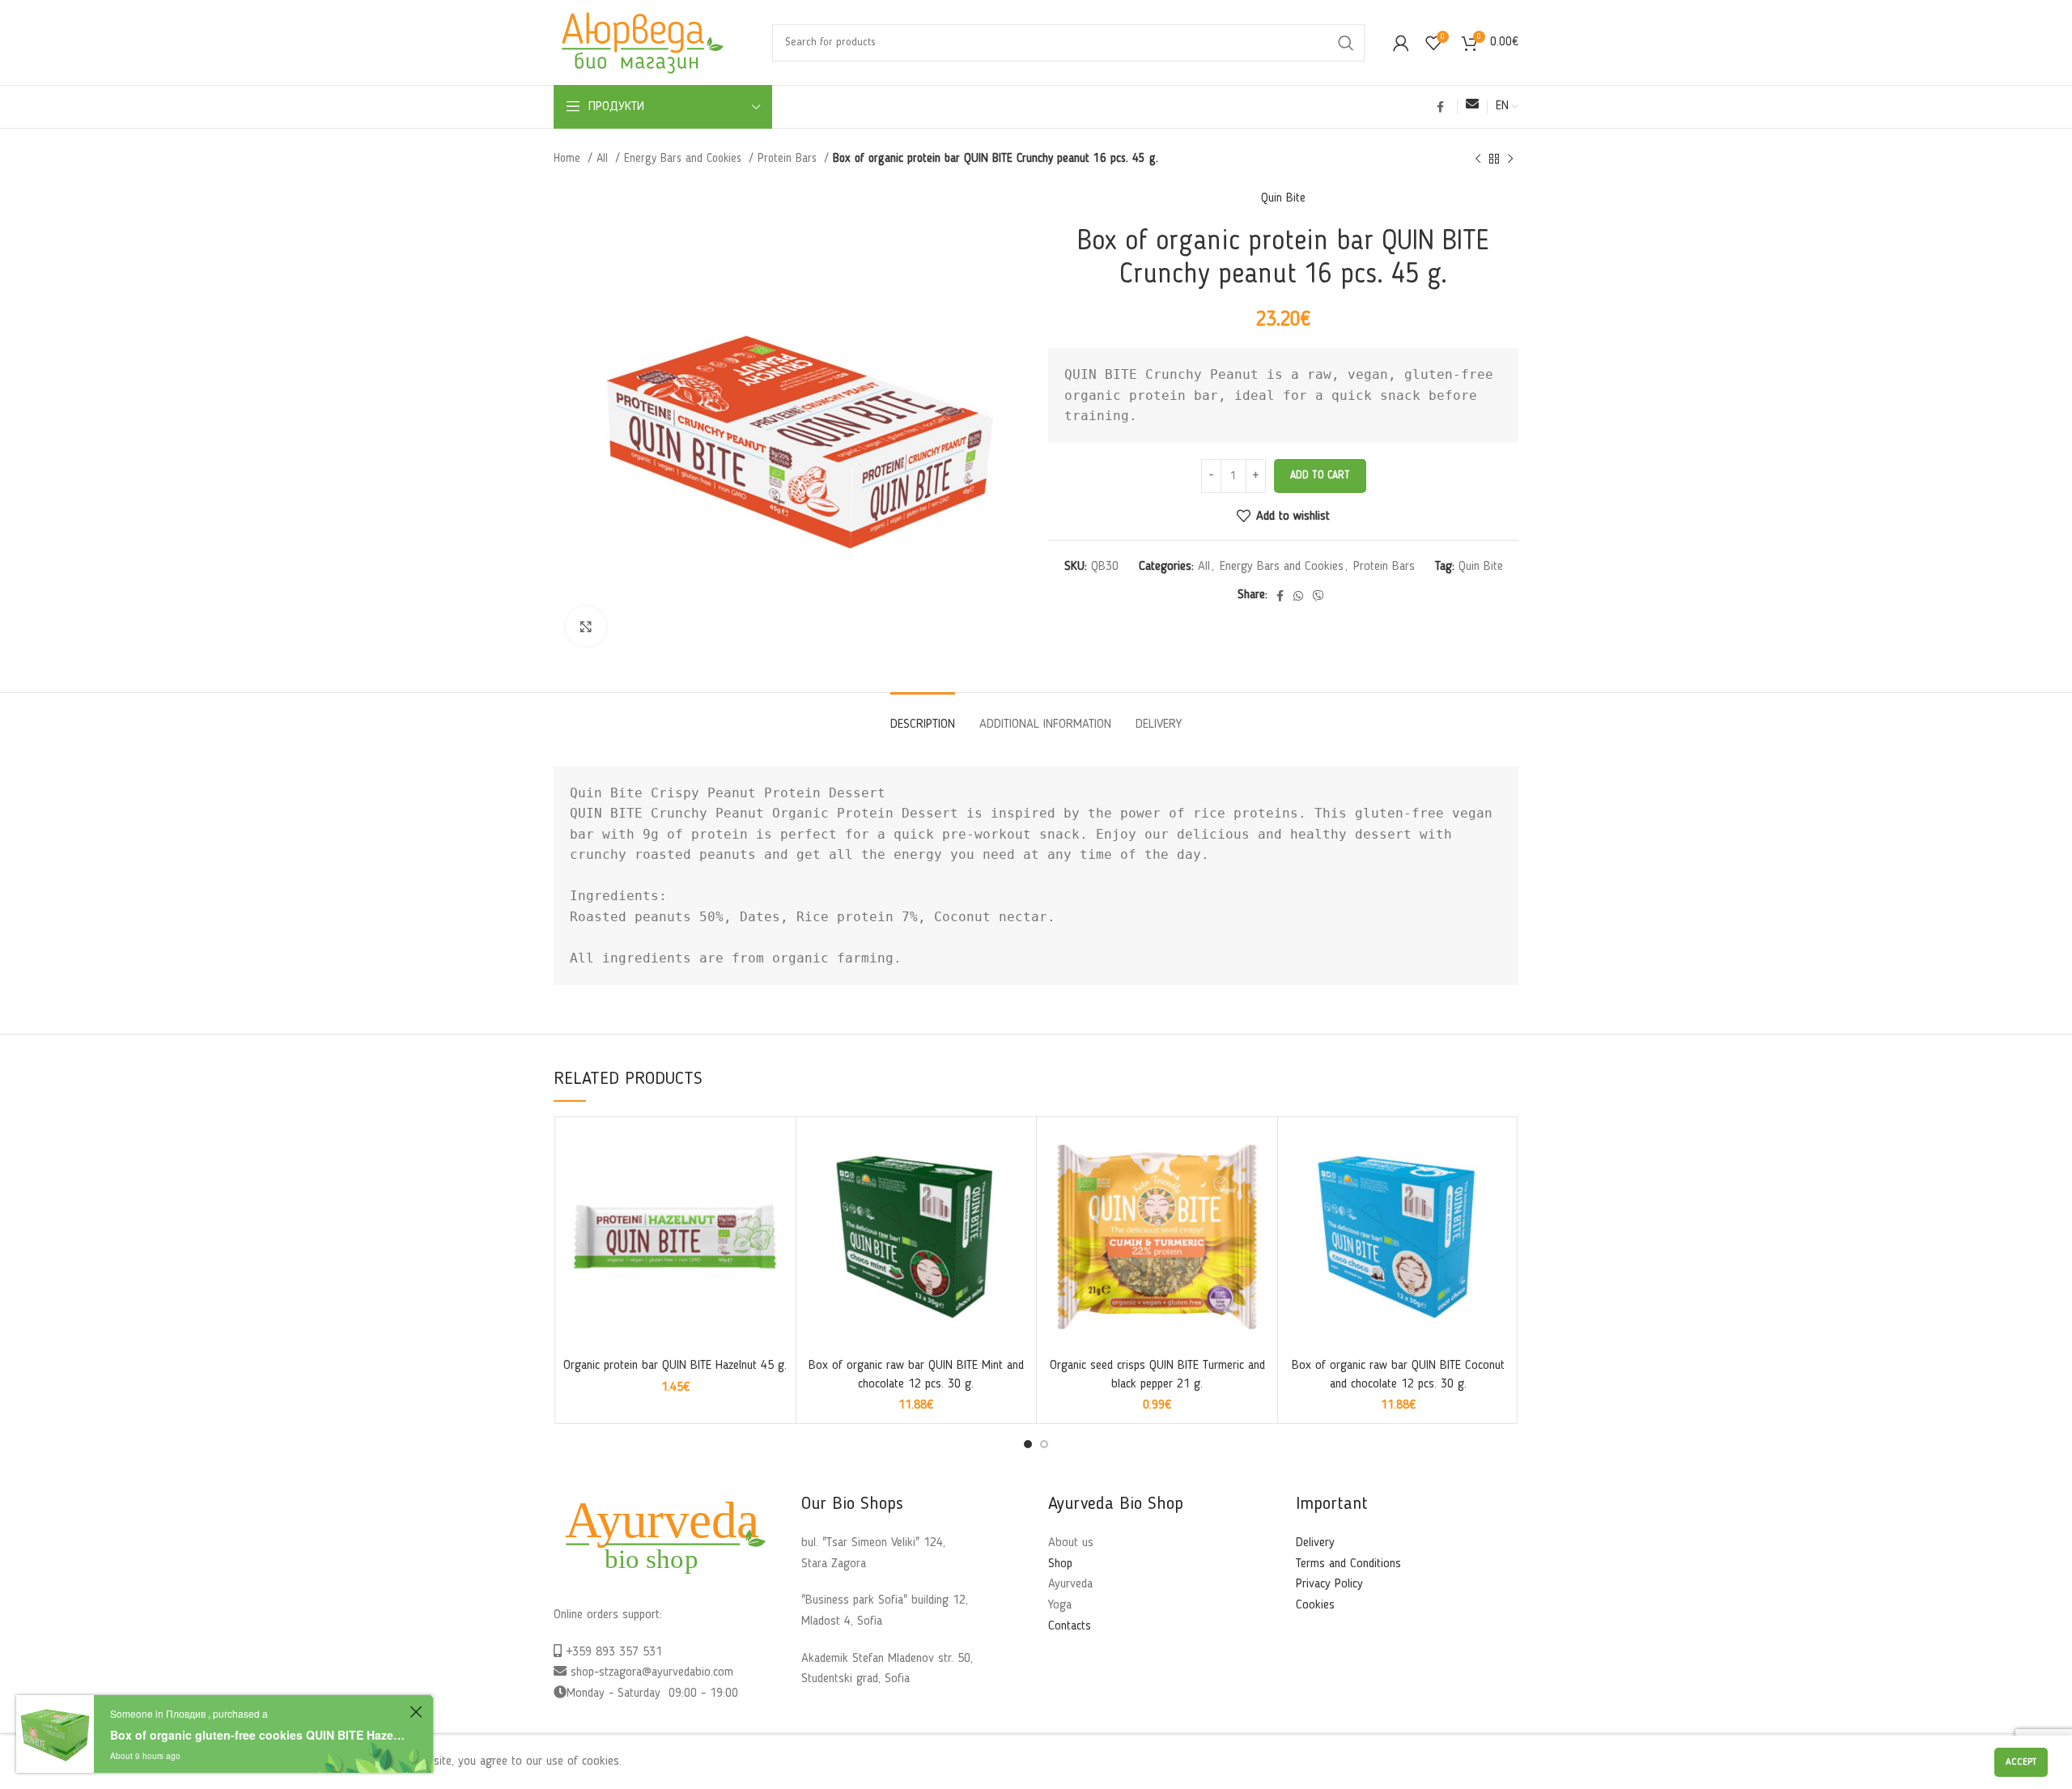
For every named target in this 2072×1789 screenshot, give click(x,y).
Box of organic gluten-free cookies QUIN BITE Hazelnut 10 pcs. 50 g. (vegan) (257, 1735)
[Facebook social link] (1440, 107)
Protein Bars (789, 159)
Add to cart (1320, 476)
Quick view (775, 1152)
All (604, 159)
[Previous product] (1478, 159)
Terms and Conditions (1348, 1564)
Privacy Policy (1329, 1584)
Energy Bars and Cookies (685, 159)
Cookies (1315, 1605)
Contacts (1070, 1626)
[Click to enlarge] (586, 627)
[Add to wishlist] (775, 1188)
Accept (2021, 1762)
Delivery (1315, 1543)
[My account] (1401, 43)
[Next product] (1510, 159)
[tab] (923, 717)
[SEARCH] (1346, 43)
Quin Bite (1283, 198)
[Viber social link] (1318, 596)
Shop (1060, 1564)
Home (569, 159)
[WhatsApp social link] (1298, 596)
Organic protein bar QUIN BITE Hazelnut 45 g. (675, 1366)
